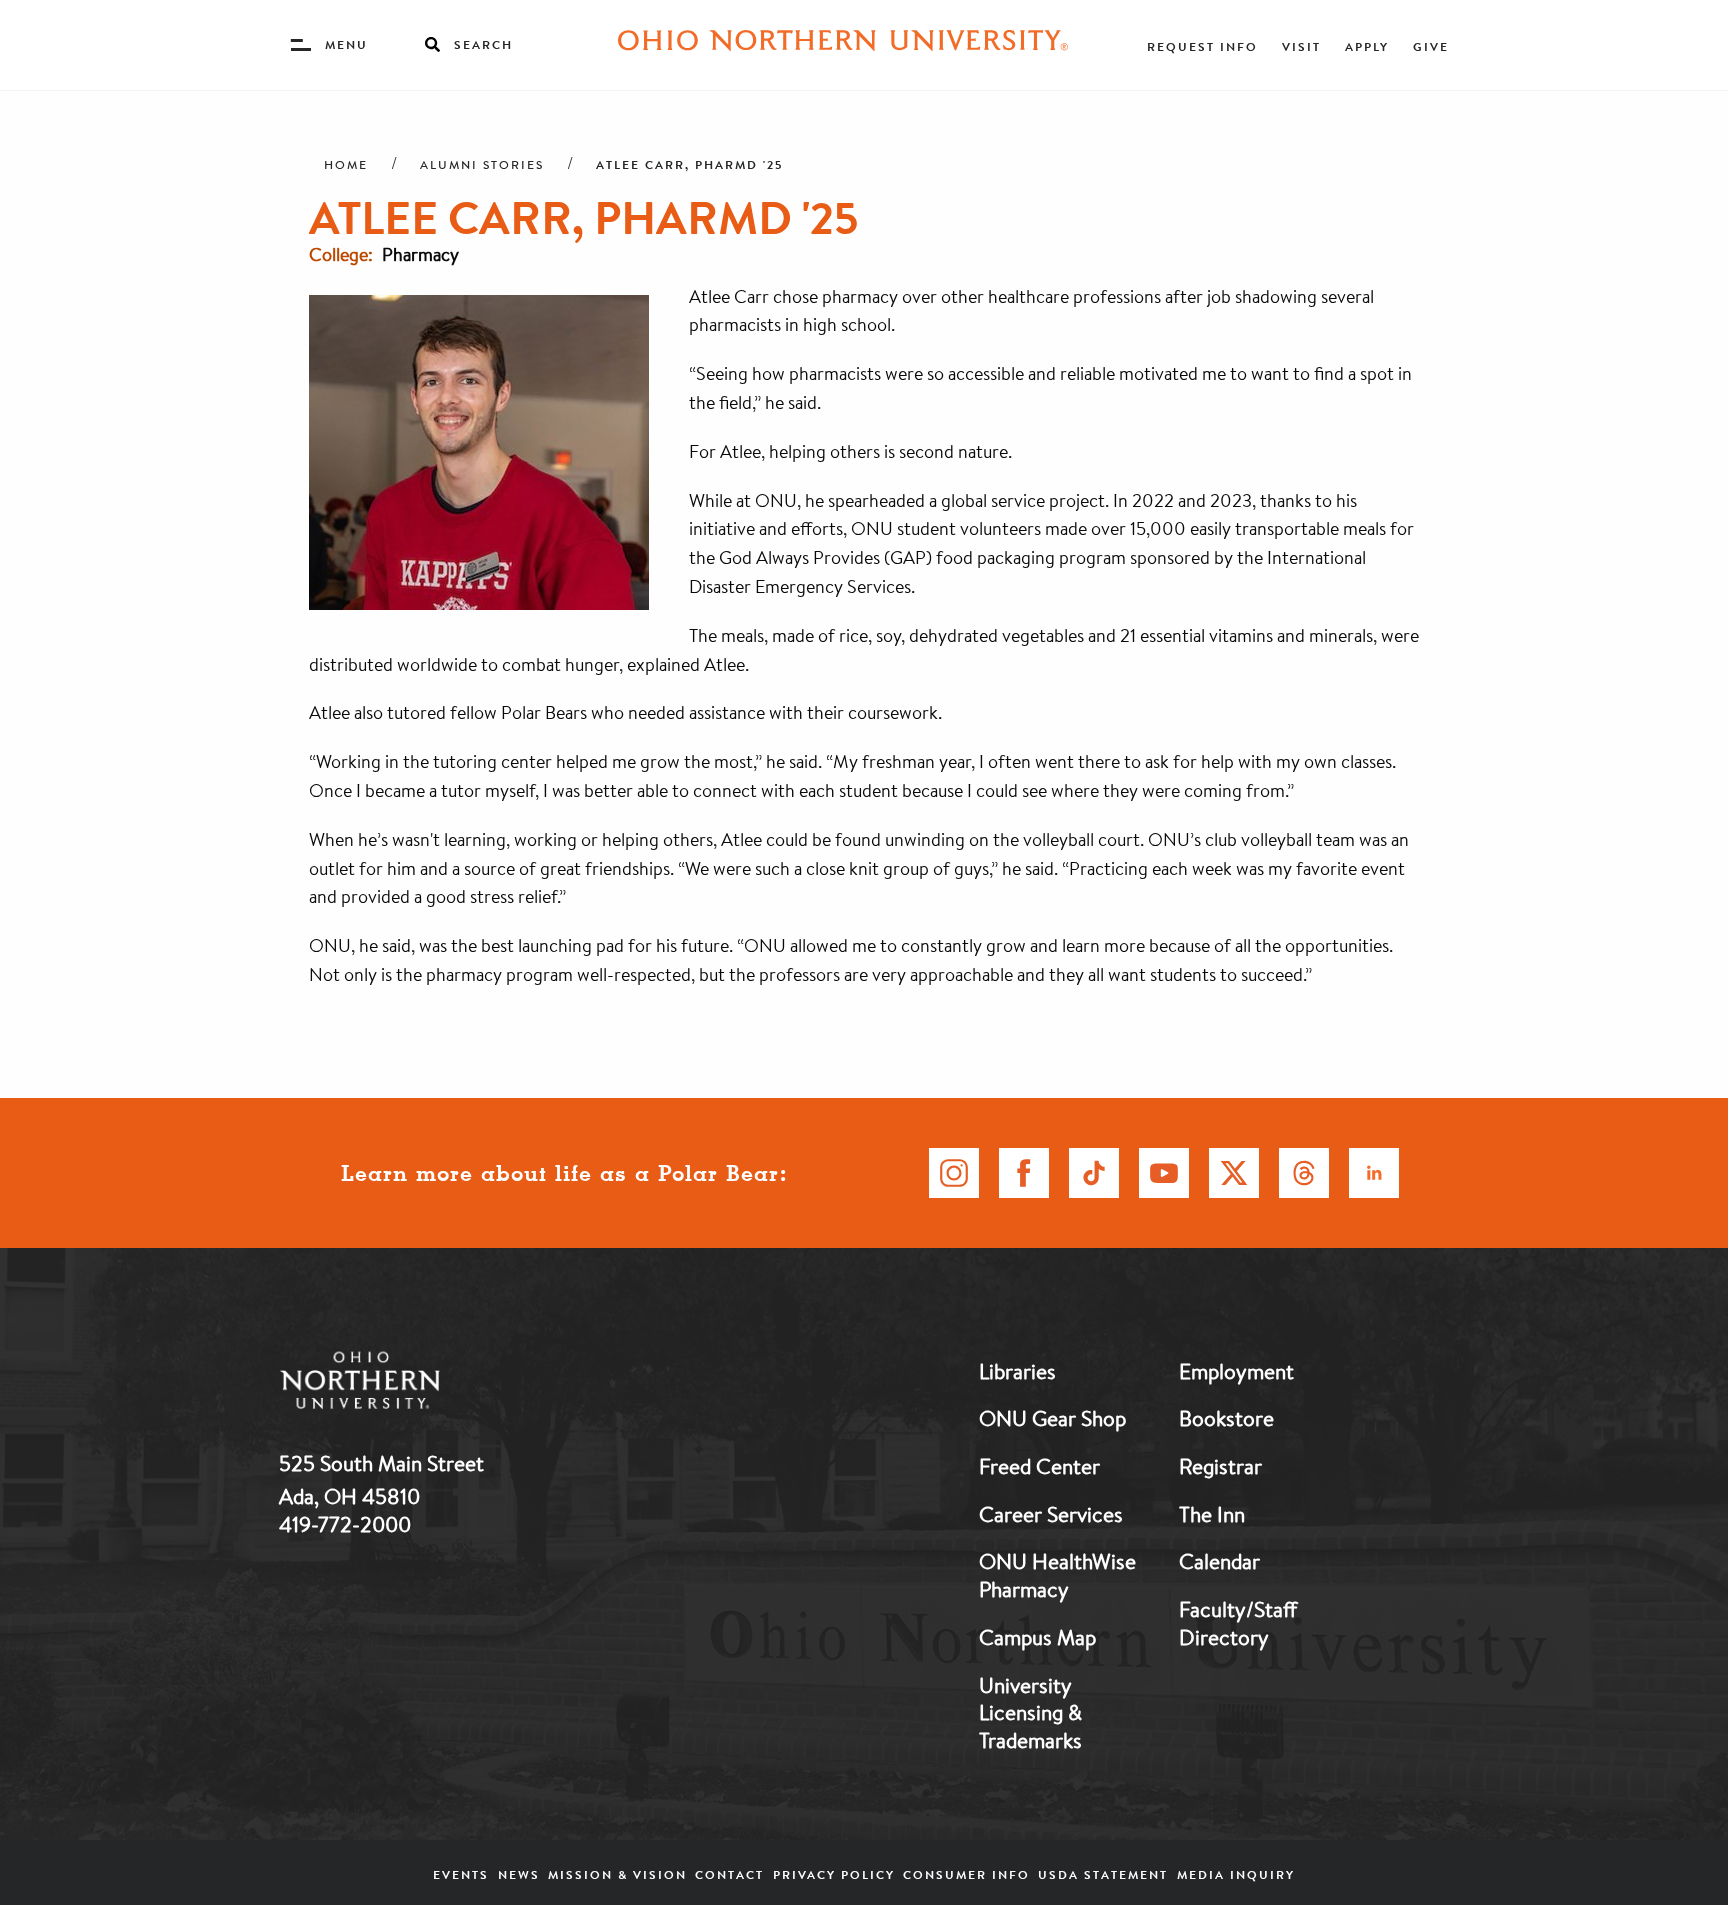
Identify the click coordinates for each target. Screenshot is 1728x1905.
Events (461, 1874)
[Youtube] (1164, 1173)
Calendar (1219, 1561)
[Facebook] (1024, 1173)
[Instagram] (954, 1173)
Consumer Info (966, 1874)
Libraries (1017, 1371)
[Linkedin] (1374, 1173)
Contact (729, 1874)
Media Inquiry (1236, 1874)
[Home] (843, 45)
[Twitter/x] (1234, 1173)
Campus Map (1037, 1637)
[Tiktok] (1094, 1173)
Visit (1301, 46)
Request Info (1202, 46)
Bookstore (1226, 1418)
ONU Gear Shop (1052, 1418)
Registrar (1220, 1466)
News (519, 1874)
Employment (1236, 1371)
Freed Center (1039, 1466)
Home (346, 165)
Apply (1367, 46)
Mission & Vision (617, 1874)
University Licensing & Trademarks (1030, 1712)
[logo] (464, 1384)
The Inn (1212, 1514)
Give (1431, 46)
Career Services (1051, 1514)
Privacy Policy (834, 1874)
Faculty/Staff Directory (1238, 1623)
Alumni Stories (482, 165)
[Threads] (1304, 1173)
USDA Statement (1103, 1874)
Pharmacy (420, 254)
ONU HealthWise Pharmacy (1057, 1575)
